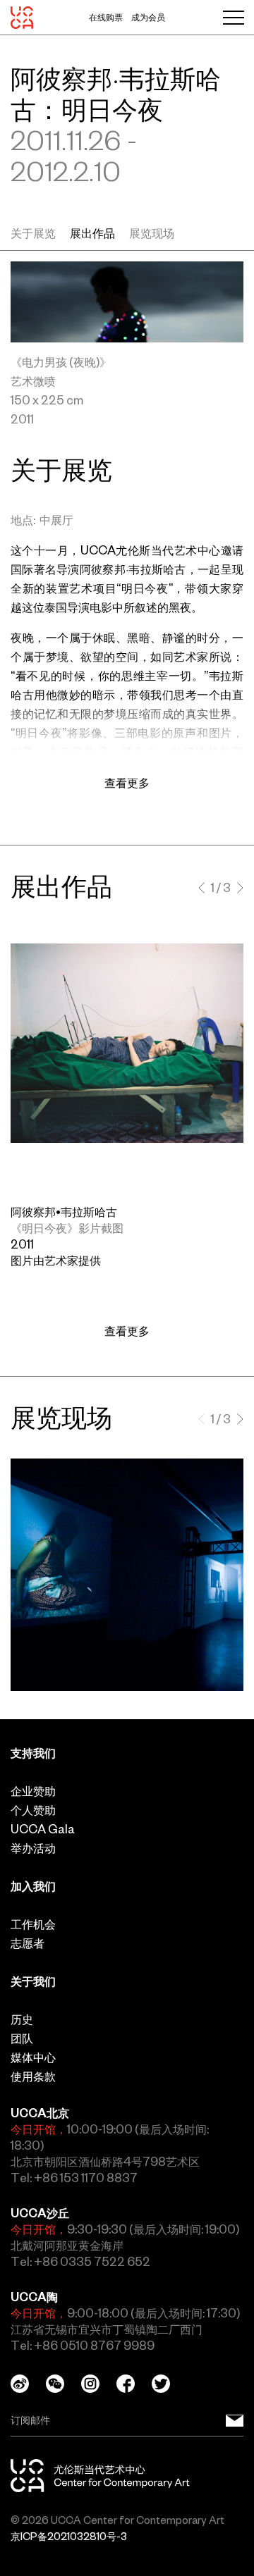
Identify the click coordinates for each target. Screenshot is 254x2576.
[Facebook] (134, 2384)
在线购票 (106, 18)
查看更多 (127, 1331)
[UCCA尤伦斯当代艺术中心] (22, 18)
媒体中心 (33, 2057)
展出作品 (92, 233)
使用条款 (33, 2076)
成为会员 (148, 18)
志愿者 (28, 1943)
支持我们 (33, 1753)
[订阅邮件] (235, 2421)
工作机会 (33, 1924)
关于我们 (33, 1981)
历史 (22, 2019)
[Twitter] (169, 2384)
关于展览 (33, 233)
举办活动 (33, 1848)
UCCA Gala (43, 1829)
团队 (22, 2038)
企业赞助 (33, 1791)
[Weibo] (28, 2384)
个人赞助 (33, 1810)
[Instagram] (99, 2384)
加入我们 (33, 1886)
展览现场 (152, 233)
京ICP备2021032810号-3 (69, 2537)
